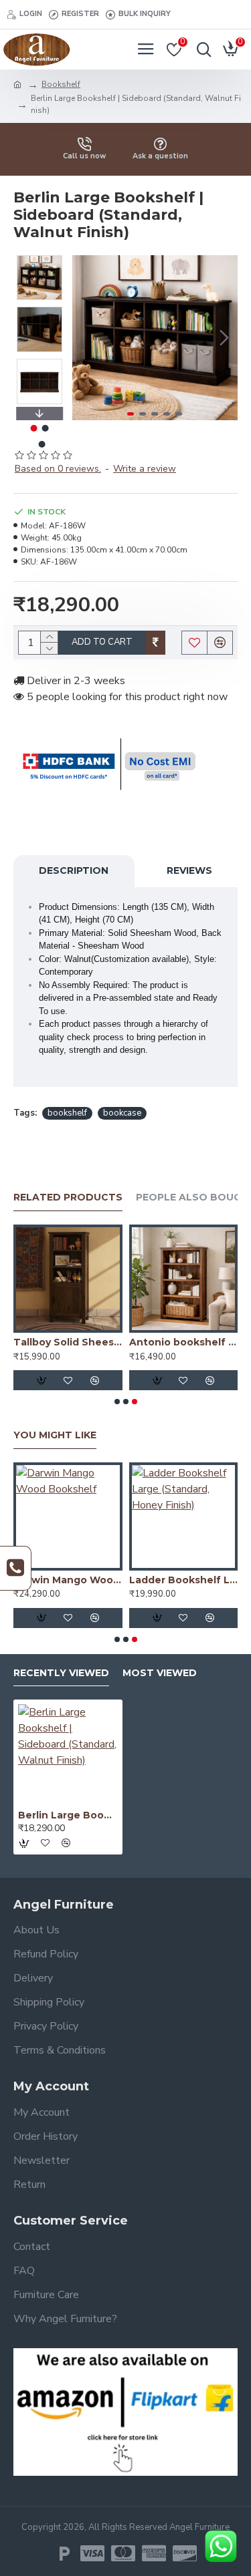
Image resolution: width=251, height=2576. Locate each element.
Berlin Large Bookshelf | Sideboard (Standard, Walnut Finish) (68, 1815)
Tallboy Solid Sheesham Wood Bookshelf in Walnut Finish (68, 1342)
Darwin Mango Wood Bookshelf (68, 1580)
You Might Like (55, 1435)
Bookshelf (61, 84)
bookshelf (67, 1113)
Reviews (189, 870)
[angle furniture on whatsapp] (221, 2546)
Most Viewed (160, 1673)
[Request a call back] (16, 1568)
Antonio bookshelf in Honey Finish (184, 1342)
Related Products (68, 1197)
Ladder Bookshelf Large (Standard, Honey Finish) (184, 1580)
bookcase (122, 1113)
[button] (86, 337)
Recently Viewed (61, 1673)
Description (74, 870)
